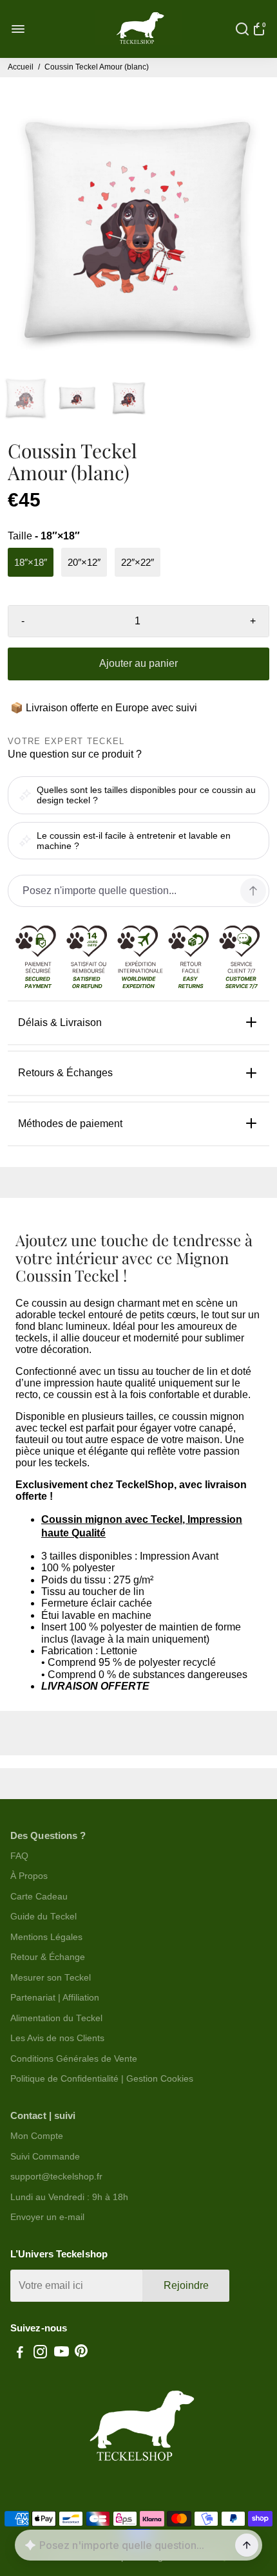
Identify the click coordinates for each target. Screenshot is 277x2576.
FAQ (19, 1856)
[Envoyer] (247, 2545)
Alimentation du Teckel (56, 2018)
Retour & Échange (48, 1957)
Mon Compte (37, 2136)
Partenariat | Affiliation (55, 1998)
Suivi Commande (45, 2157)
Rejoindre (186, 2285)
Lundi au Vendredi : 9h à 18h (69, 2197)
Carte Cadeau (39, 1897)
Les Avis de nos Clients (57, 2038)
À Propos (29, 1876)
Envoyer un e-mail (47, 2217)
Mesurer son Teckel (51, 1978)
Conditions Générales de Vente (74, 2059)
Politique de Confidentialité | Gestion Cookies (102, 2079)
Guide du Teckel (43, 1917)
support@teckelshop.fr (56, 2177)
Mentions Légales (46, 1937)
